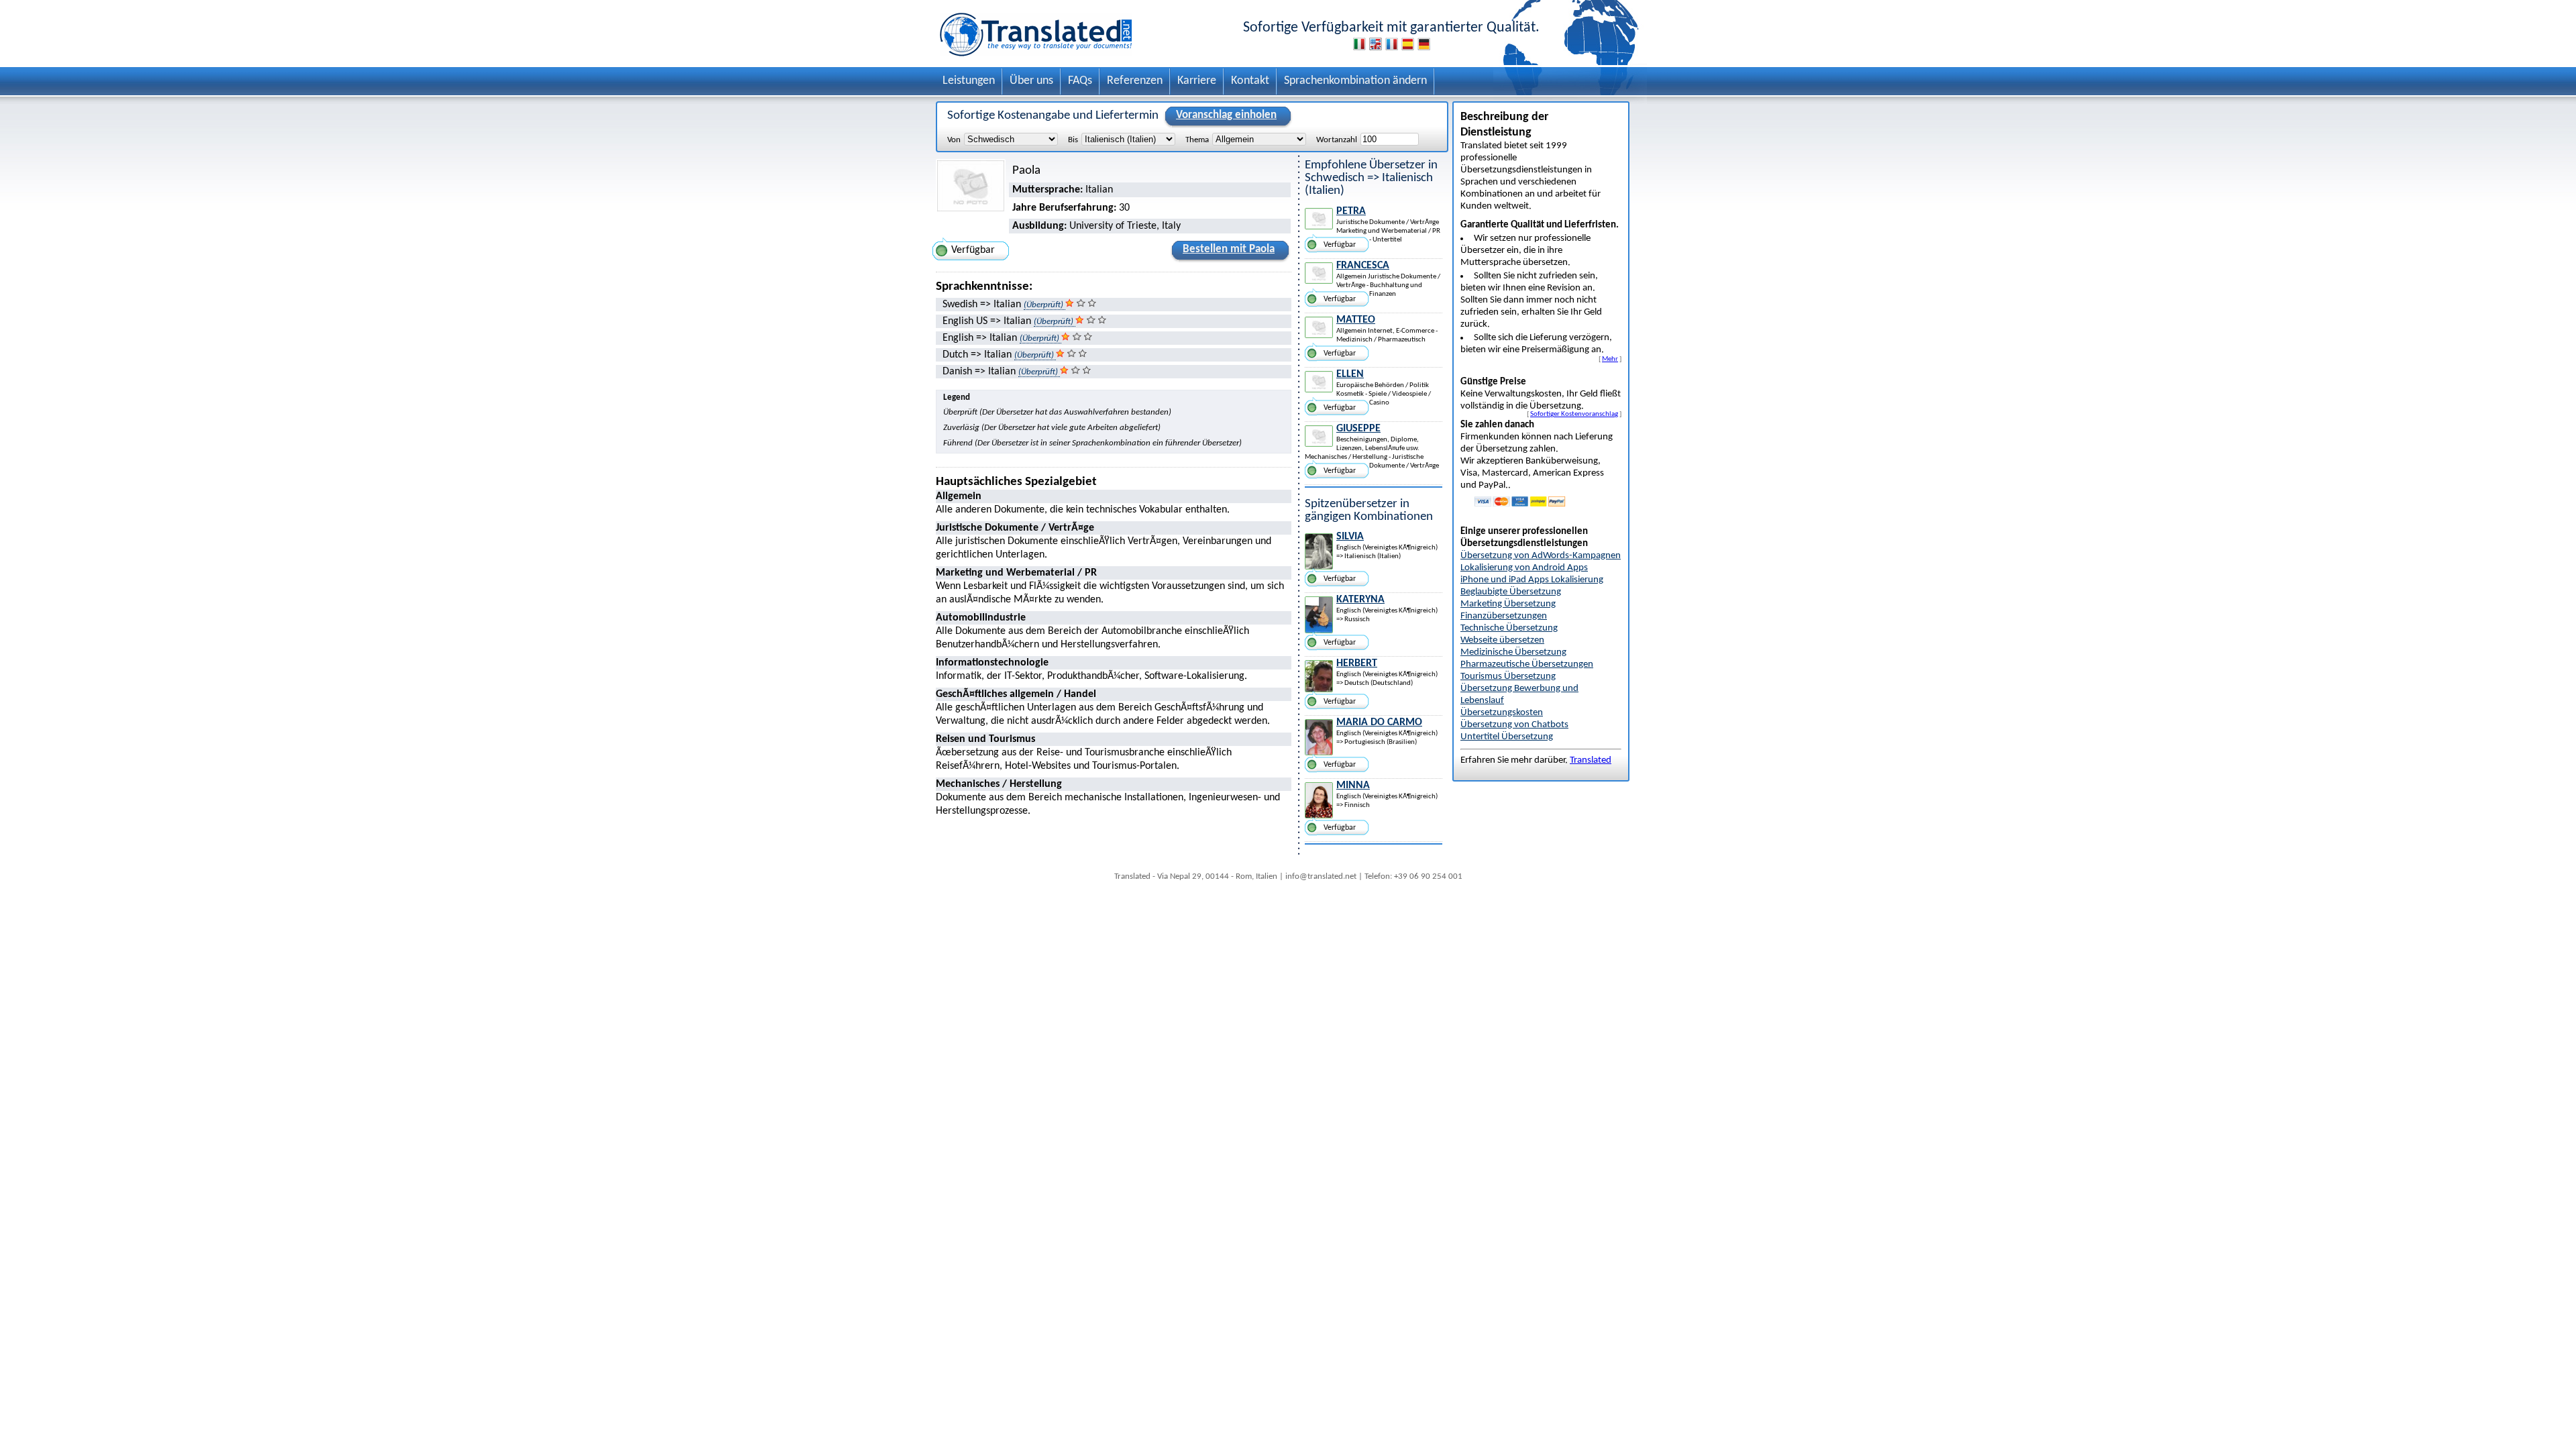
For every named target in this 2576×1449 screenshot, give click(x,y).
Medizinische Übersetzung (1513, 652)
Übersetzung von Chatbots (1514, 725)
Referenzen (1135, 81)
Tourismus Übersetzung (1508, 677)
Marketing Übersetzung (1508, 604)
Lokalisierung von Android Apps (1524, 568)
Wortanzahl (1337, 140)
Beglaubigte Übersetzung (1511, 592)
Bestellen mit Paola (1229, 249)
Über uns (1031, 81)
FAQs (1080, 81)
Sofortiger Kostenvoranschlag (1574, 414)
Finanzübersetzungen (1504, 616)
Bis (1073, 140)
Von (954, 140)
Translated (1591, 760)
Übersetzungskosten (1502, 713)
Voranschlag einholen (1226, 115)
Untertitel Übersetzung (1507, 737)
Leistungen (969, 81)
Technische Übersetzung (1509, 628)
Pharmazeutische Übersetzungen (1527, 664)
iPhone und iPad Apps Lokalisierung (1532, 580)
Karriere (1197, 81)
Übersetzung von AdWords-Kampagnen (1541, 556)
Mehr (1610, 359)
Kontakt (1250, 81)
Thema (1197, 140)
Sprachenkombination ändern (1355, 81)
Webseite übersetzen (1502, 640)
